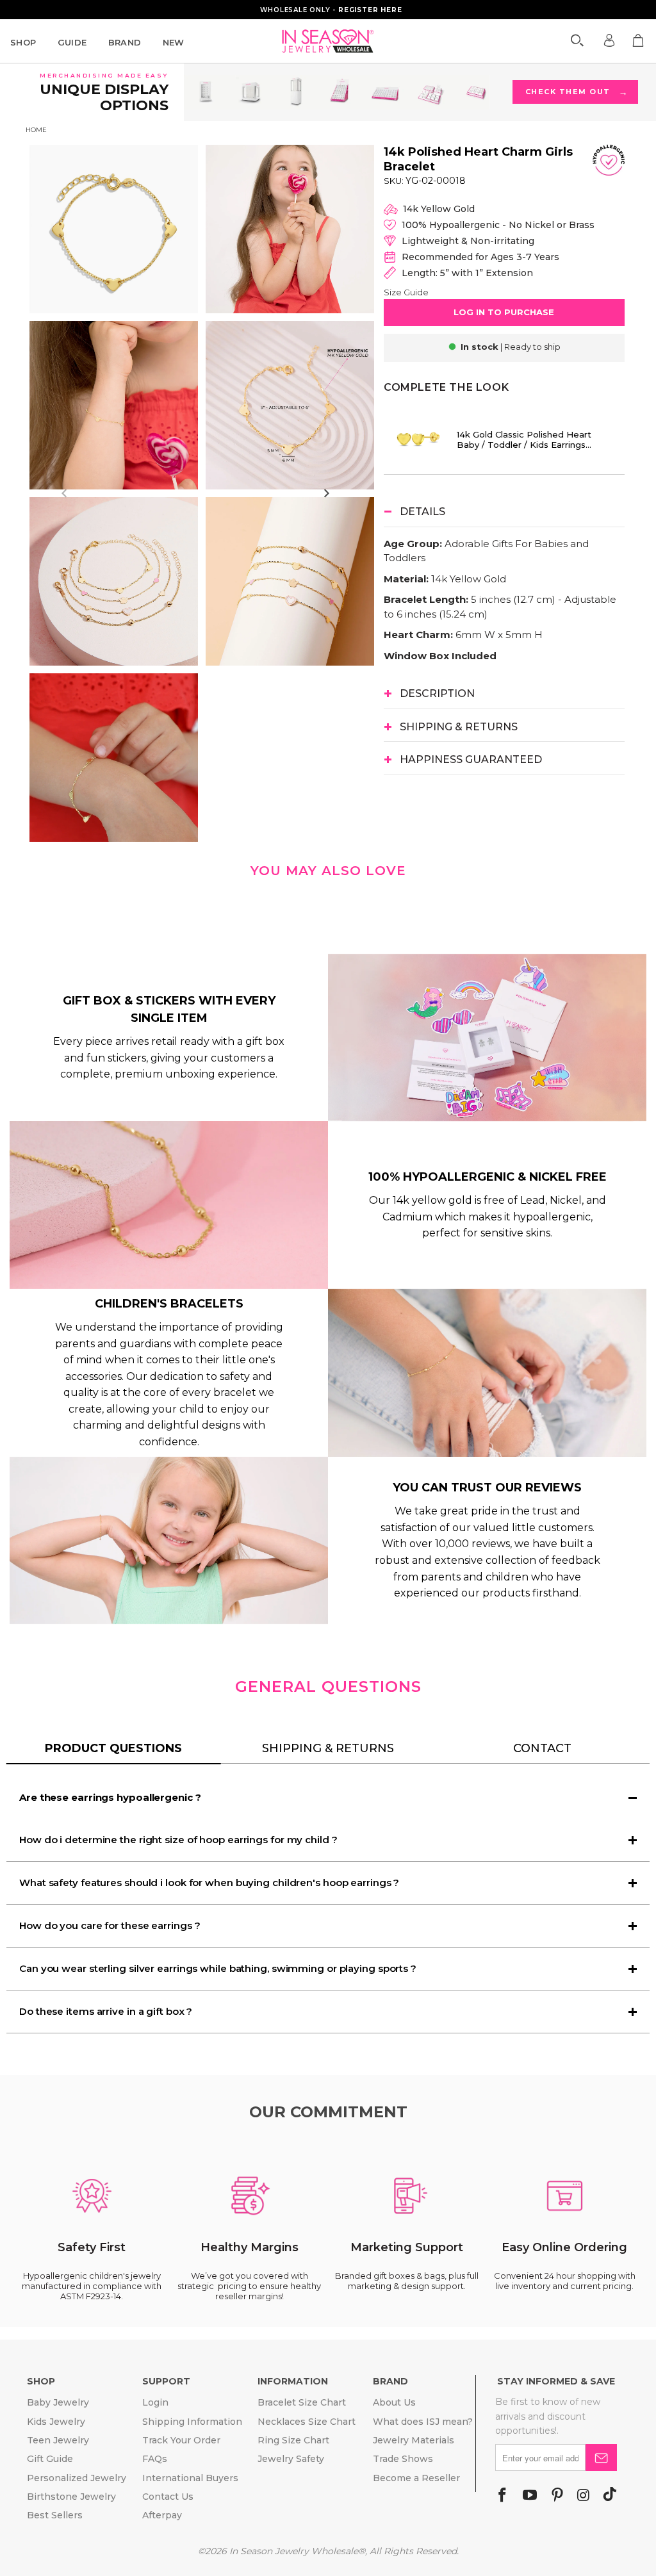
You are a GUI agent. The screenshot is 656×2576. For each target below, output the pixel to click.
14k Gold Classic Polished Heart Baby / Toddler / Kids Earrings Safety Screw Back (524, 439)
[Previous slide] (65, 493)
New (174, 42)
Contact (542, 1748)
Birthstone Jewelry (71, 2497)
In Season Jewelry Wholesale (294, 2551)
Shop (23, 42)
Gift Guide (50, 2459)
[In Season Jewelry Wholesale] (328, 41)
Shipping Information (192, 2422)
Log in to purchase (504, 312)
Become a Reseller (416, 2478)
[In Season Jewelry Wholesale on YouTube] (530, 2496)
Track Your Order (181, 2440)
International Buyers (190, 2478)
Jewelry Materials (414, 2440)
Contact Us (168, 2497)
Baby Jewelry (58, 2402)
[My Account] (609, 40)
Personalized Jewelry (77, 2478)
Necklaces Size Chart (307, 2422)
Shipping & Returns (328, 1748)
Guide (72, 42)
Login (155, 2402)
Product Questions (113, 1748)
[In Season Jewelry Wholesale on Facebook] (502, 2496)
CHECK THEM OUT (576, 92)
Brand (125, 42)
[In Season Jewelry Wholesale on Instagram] (583, 2496)
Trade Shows (403, 2459)
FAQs (155, 2459)
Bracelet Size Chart (302, 2402)
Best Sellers (55, 2515)
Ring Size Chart (293, 2440)
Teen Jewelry (58, 2440)
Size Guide (406, 292)
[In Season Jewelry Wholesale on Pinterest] (557, 2496)
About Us (394, 2402)
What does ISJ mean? (423, 2422)
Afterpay (162, 2515)
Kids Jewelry (56, 2422)
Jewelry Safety (291, 2459)
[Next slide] (326, 493)
